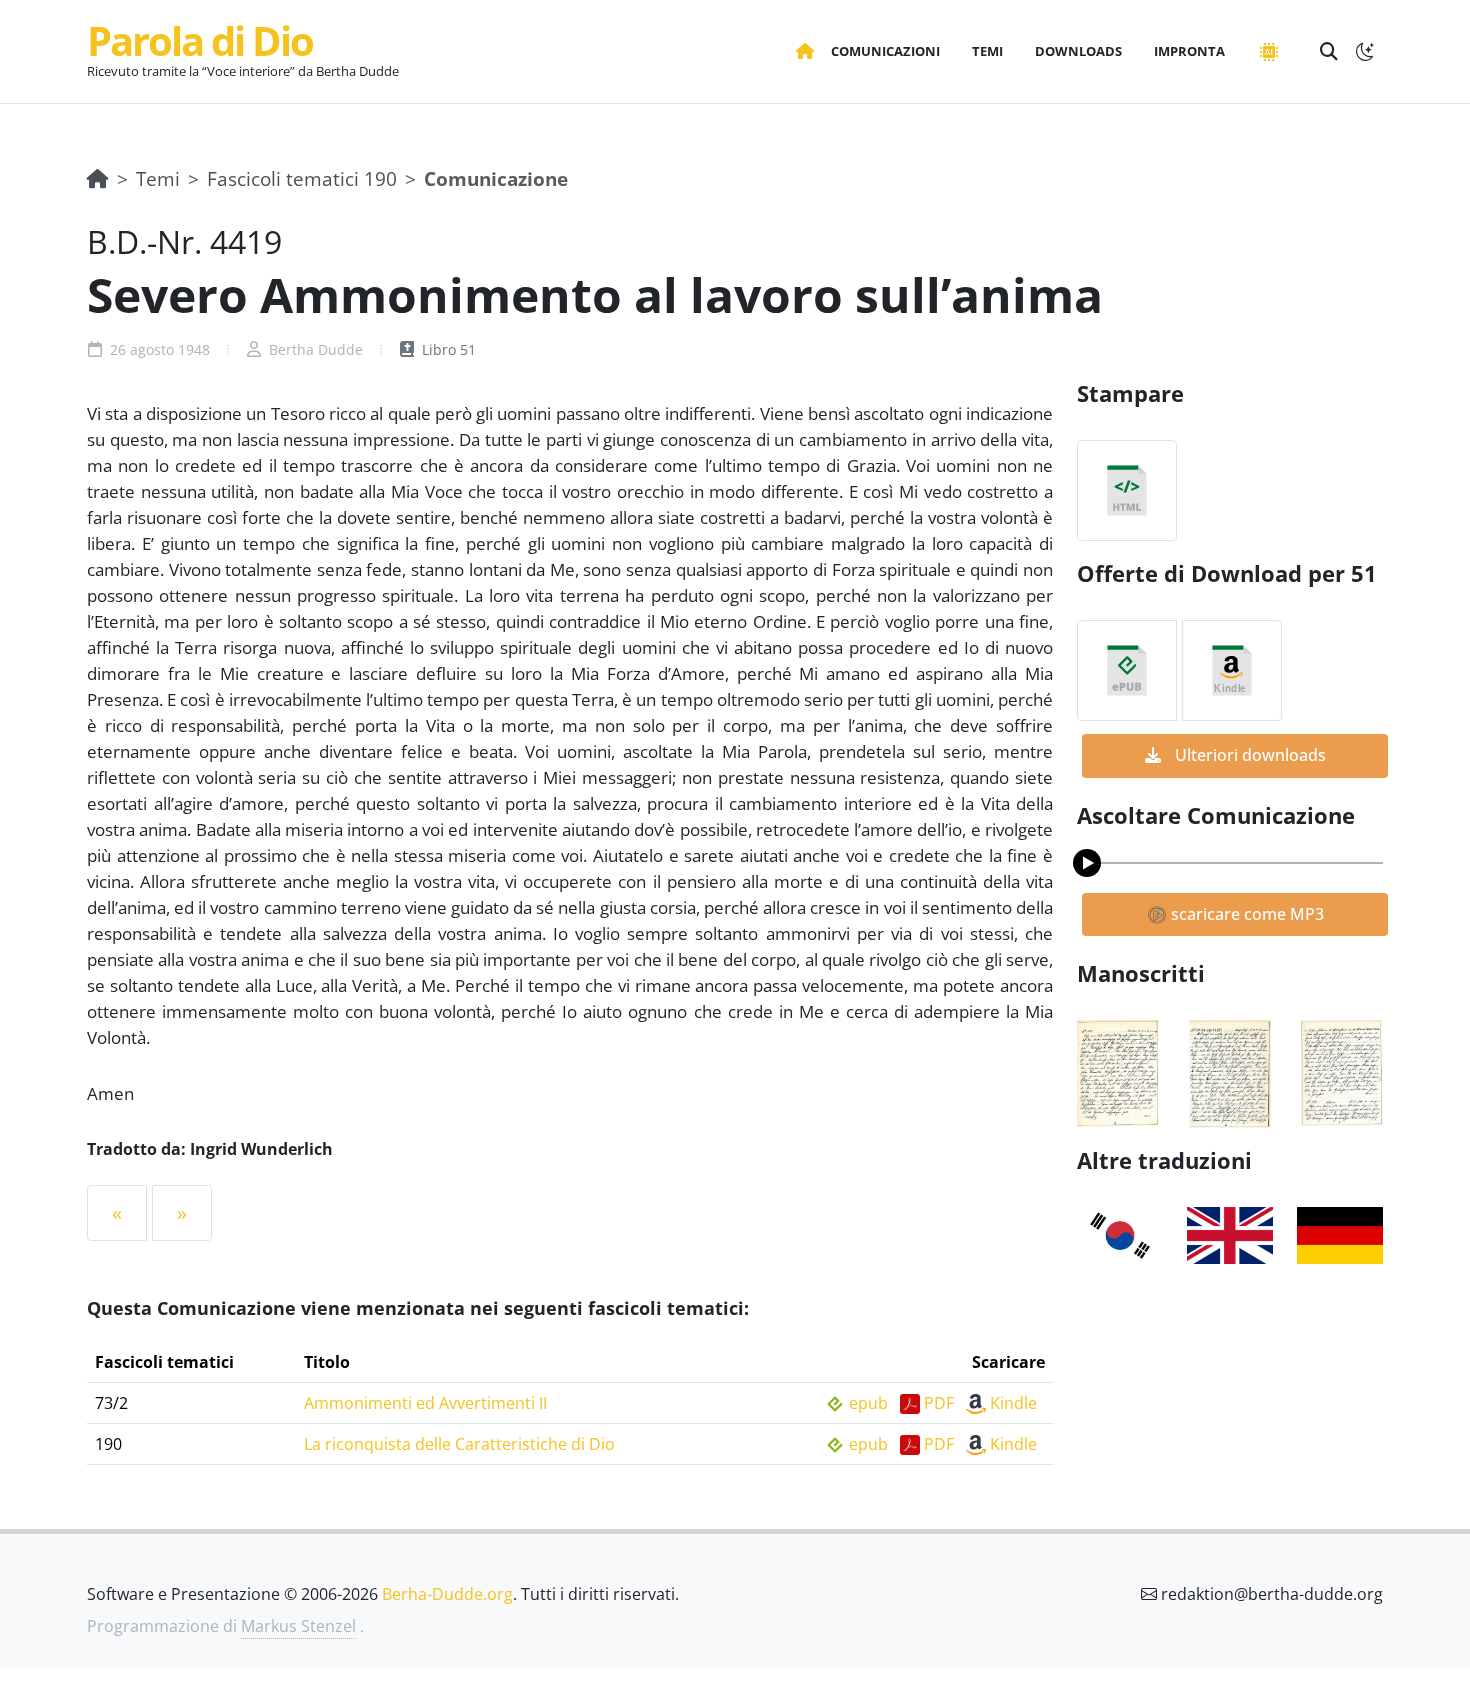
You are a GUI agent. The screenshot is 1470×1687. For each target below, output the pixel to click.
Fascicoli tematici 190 (302, 178)
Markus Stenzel (298, 1626)
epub (868, 1403)
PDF (939, 1403)
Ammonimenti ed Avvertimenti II (425, 1403)
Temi (158, 178)
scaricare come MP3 (1245, 914)
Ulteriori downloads (1248, 755)
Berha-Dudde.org (447, 1594)
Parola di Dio (200, 40)
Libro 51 (447, 349)
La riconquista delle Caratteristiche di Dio (459, 1444)
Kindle (1013, 1403)
